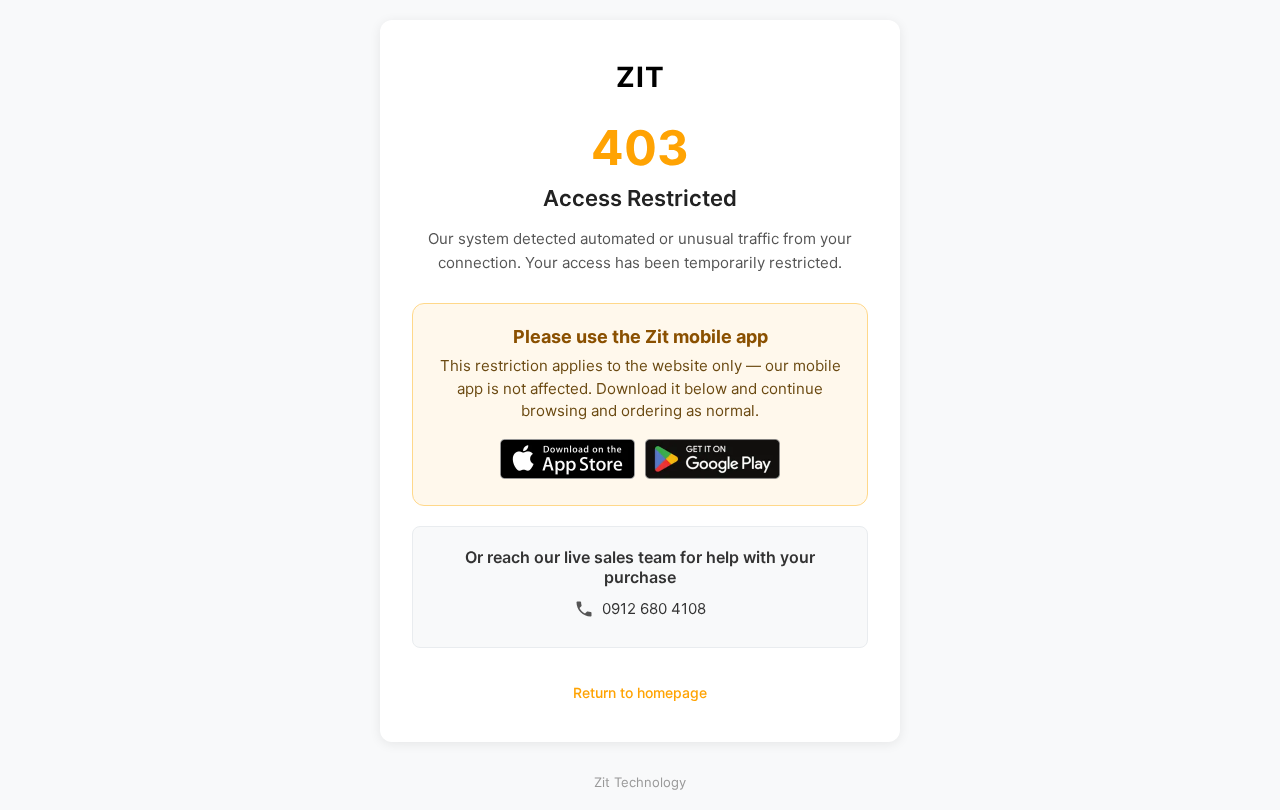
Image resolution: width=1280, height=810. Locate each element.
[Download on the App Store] (567, 461)
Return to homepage (640, 692)
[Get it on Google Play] (712, 461)
